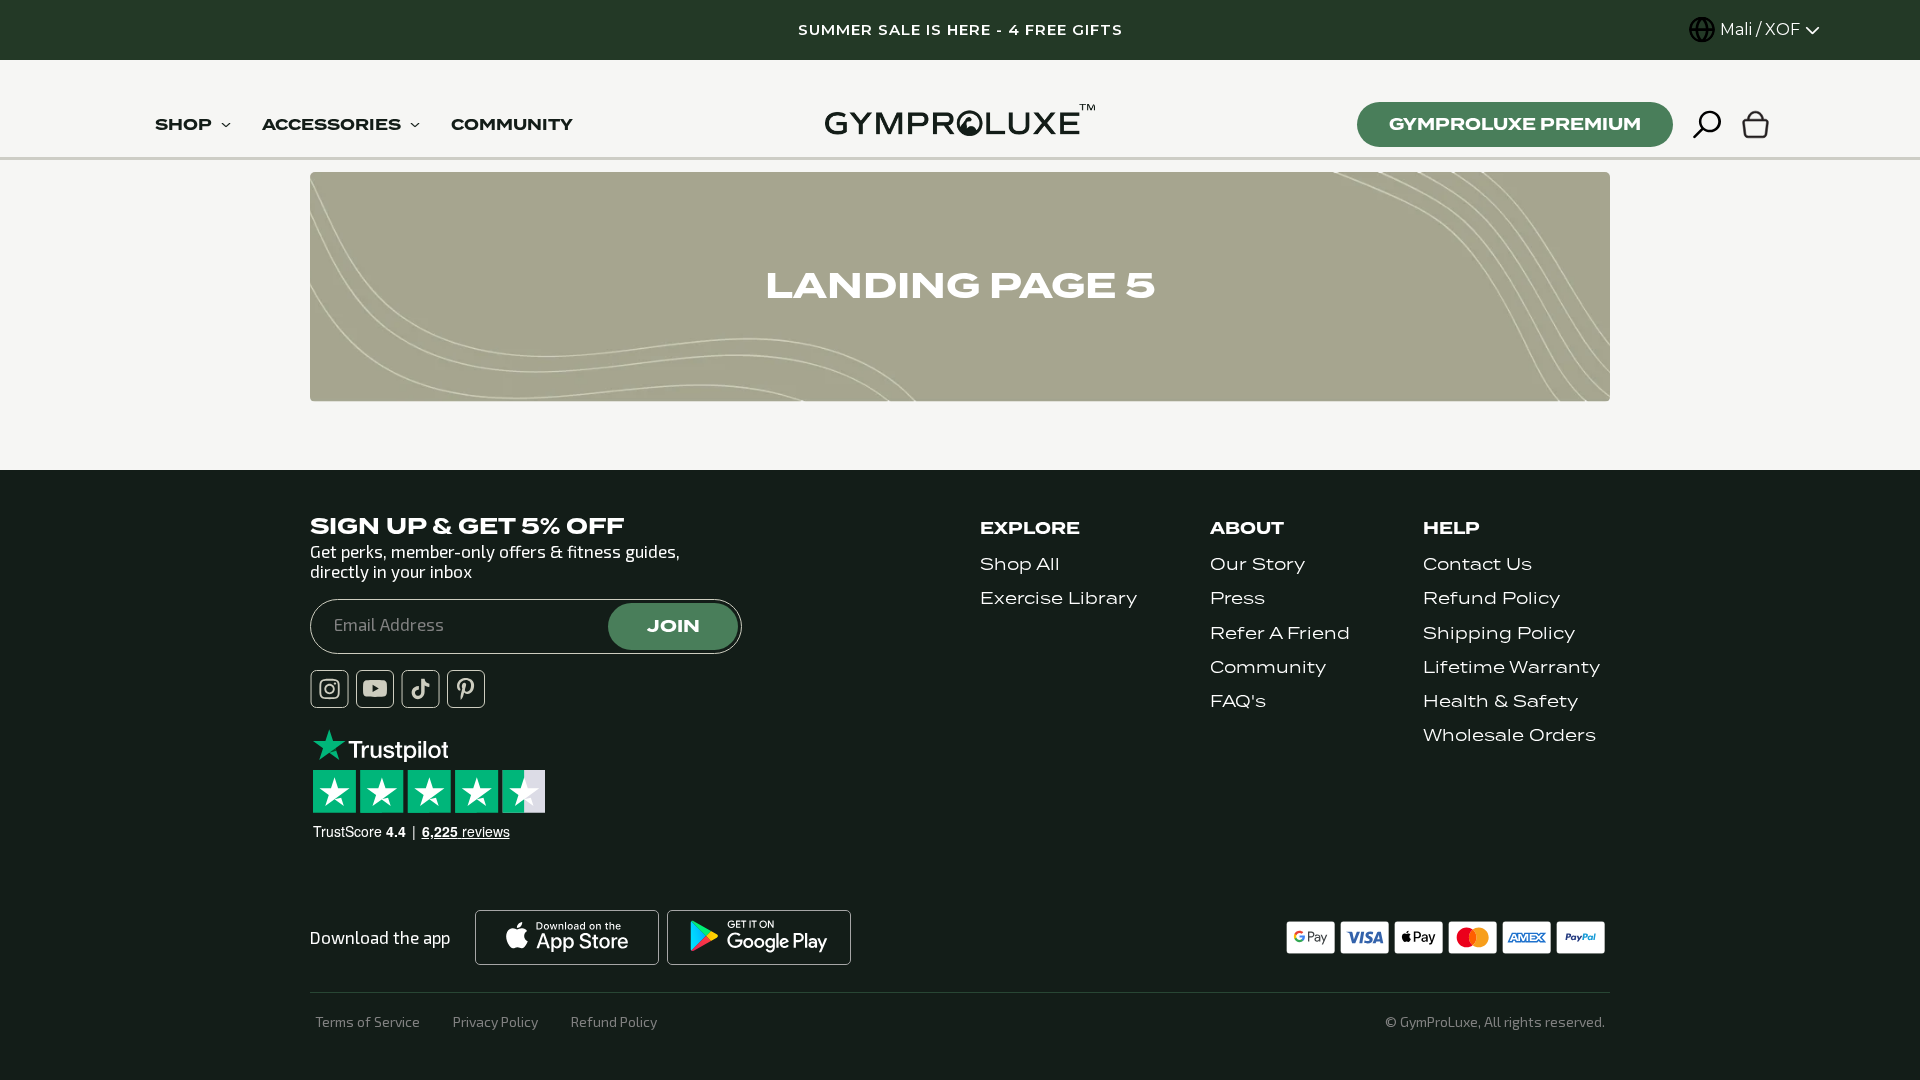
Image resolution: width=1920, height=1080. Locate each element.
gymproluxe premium (1515, 124)
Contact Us (1477, 564)
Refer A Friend (1280, 633)
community (512, 125)
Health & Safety (1500, 701)
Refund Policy (1491, 598)
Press (1237, 598)
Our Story (1257, 564)
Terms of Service (367, 1022)
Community (1268, 667)
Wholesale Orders (1509, 735)
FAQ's (1238, 701)
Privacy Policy (495, 1022)
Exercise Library (1058, 598)
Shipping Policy (1499, 633)
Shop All (1020, 564)
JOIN (673, 626)
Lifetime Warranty (1511, 667)
